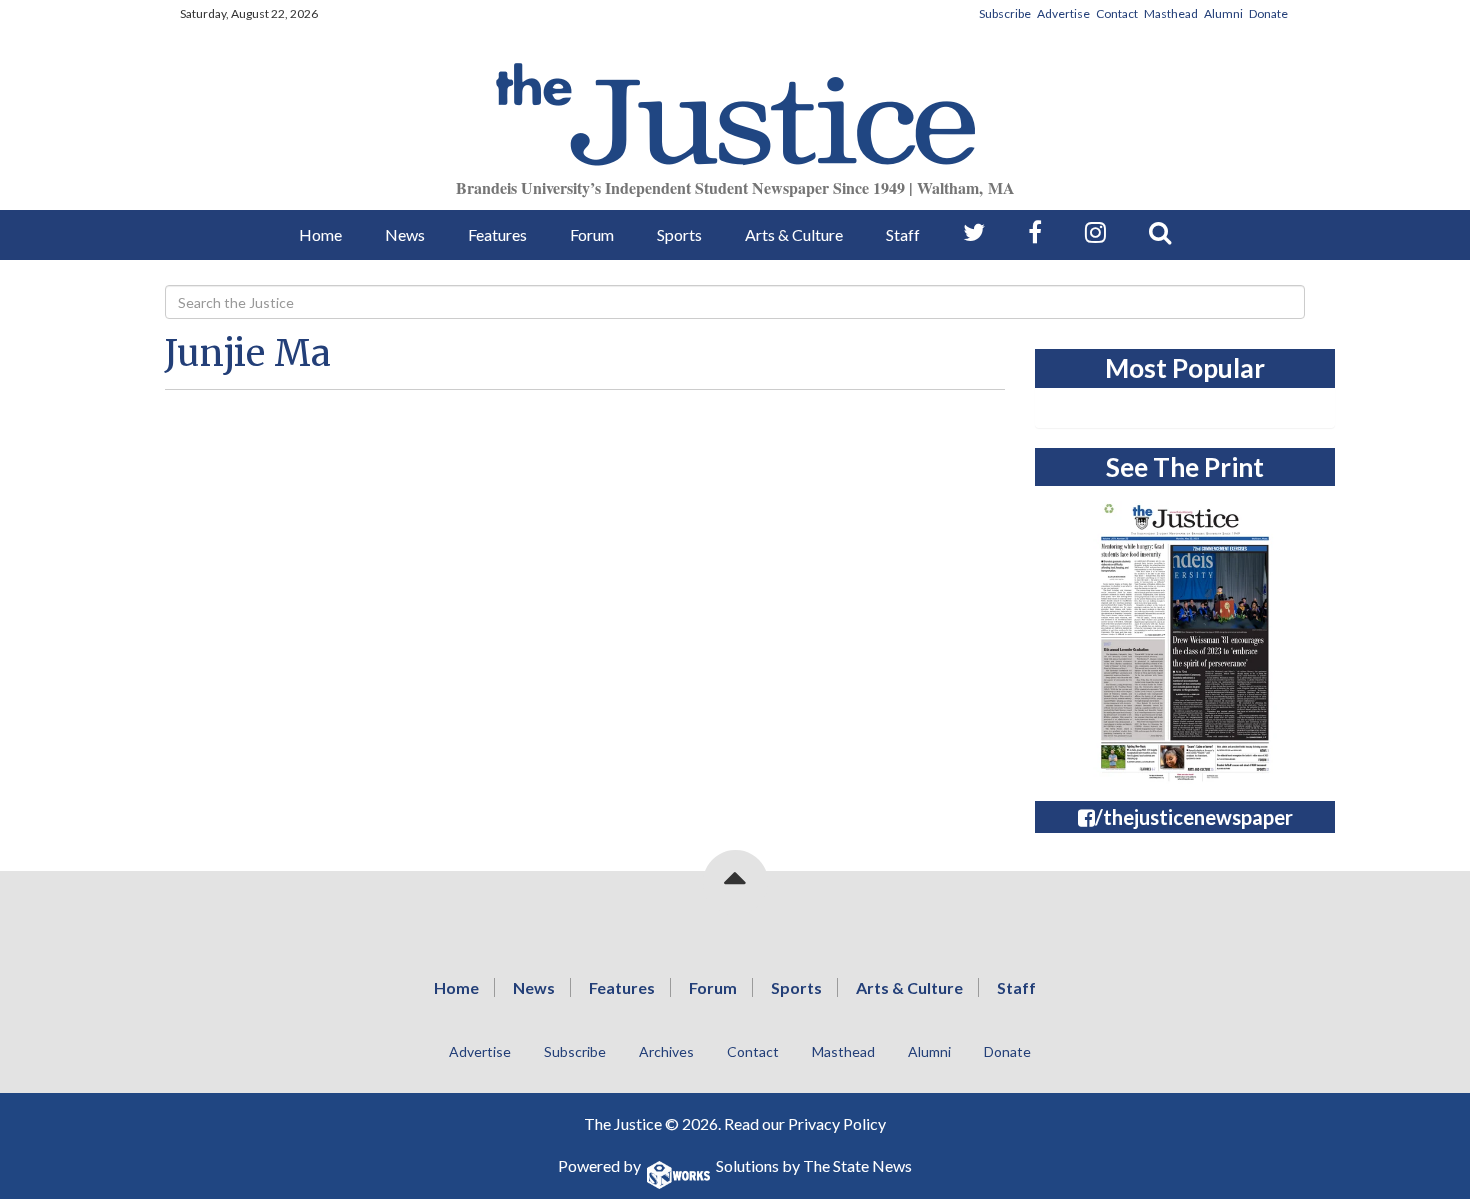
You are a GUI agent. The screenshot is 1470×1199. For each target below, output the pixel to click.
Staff (903, 234)
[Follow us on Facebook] (1035, 232)
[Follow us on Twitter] (974, 232)
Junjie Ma (248, 353)
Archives (666, 1051)
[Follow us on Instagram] (1095, 232)
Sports (679, 234)
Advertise (1063, 13)
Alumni (1223, 13)
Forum (592, 234)
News (405, 234)
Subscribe (1005, 13)
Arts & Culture (794, 234)
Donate (1268, 13)
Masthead (1171, 13)
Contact (1117, 13)
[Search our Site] (1160, 232)
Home (320, 234)
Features (497, 234)
